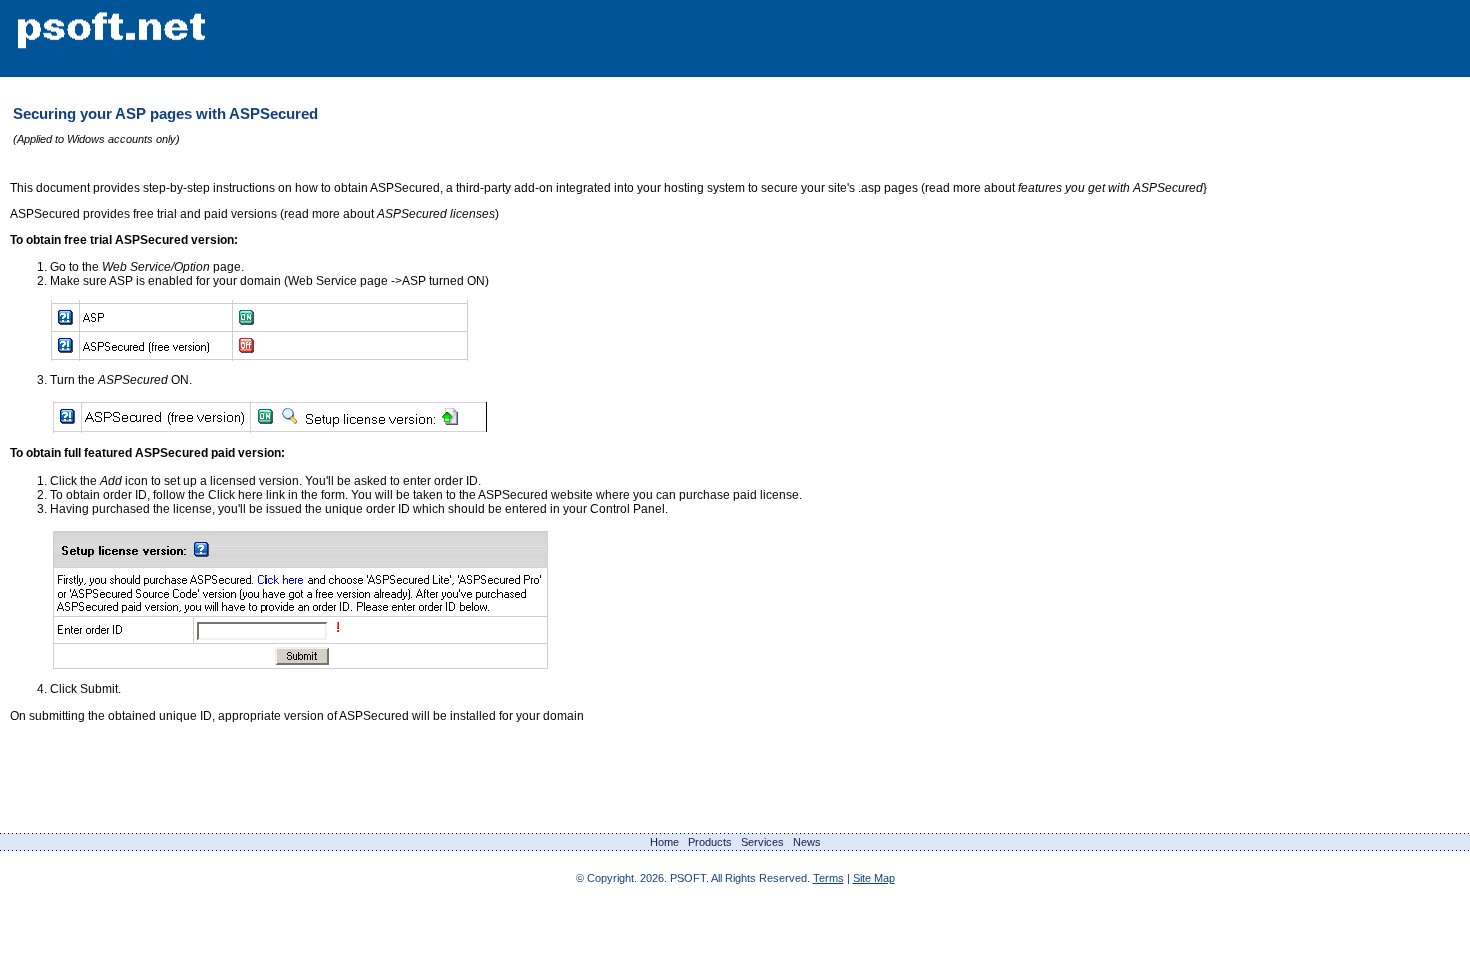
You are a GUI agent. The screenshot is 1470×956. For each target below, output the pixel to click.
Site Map (874, 878)
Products (710, 842)
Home (664, 842)
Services (762, 842)
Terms (828, 878)
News (807, 842)
